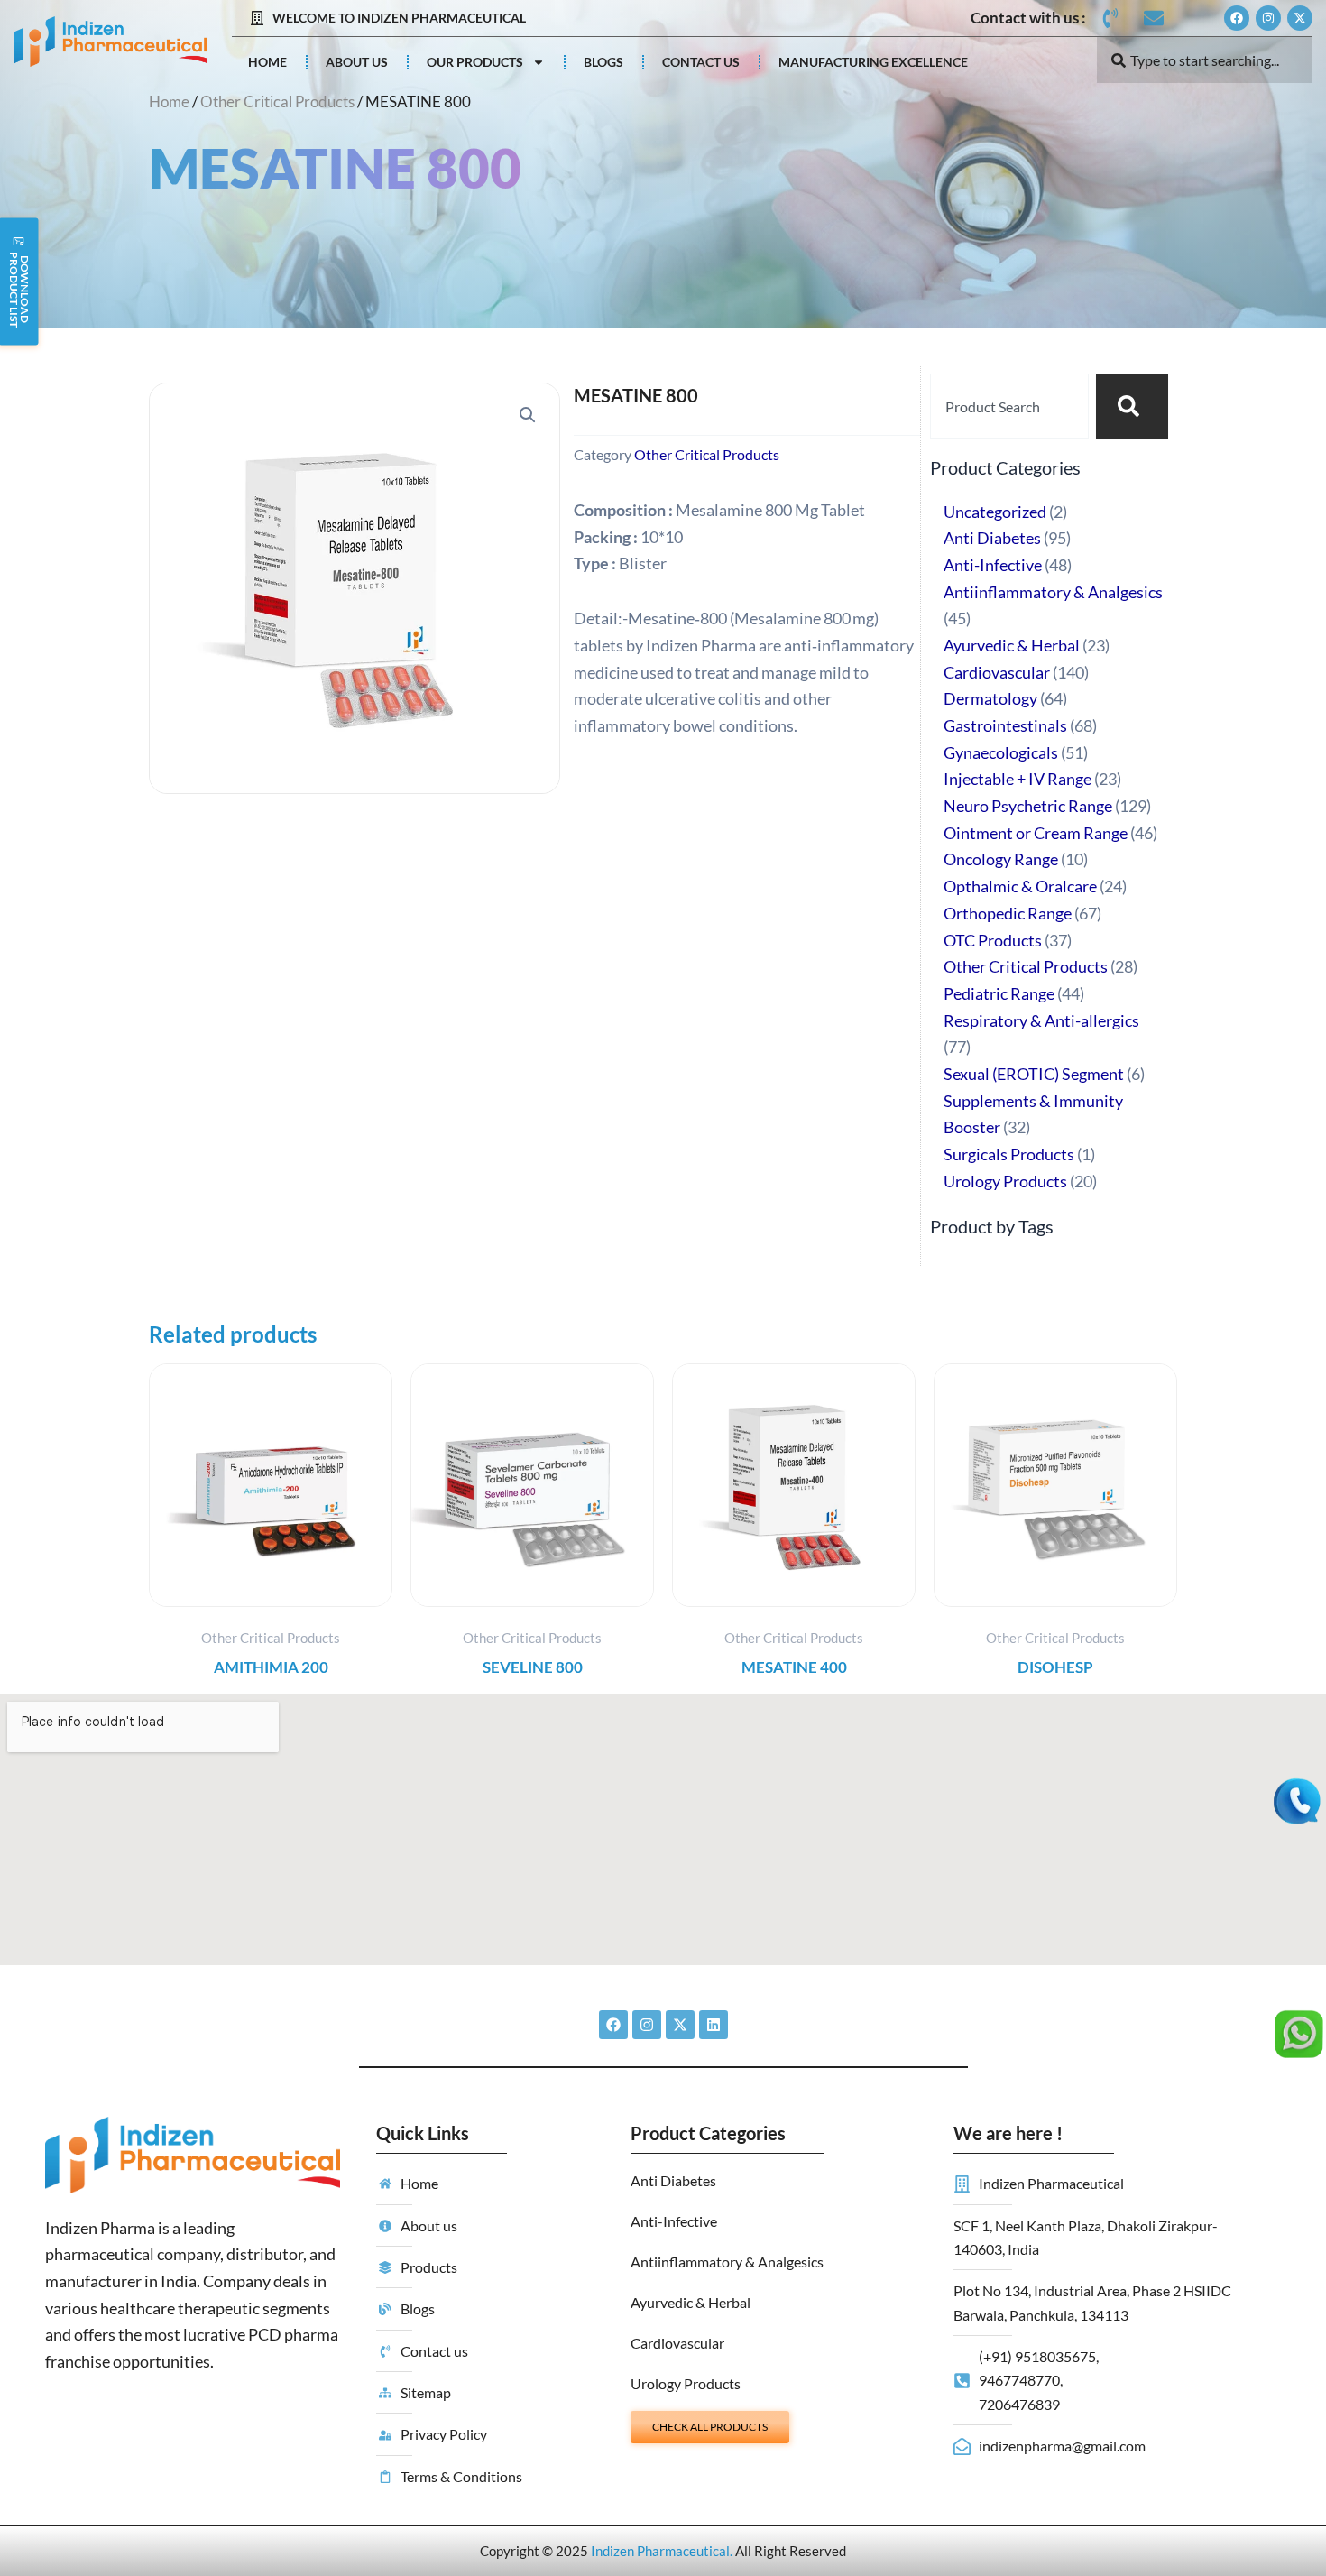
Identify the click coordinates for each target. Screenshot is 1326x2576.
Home (267, 62)
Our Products (475, 62)
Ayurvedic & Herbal (691, 2302)
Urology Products (686, 2383)
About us (357, 62)
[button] (528, 415)
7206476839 (1019, 2404)
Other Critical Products (277, 102)
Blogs (603, 62)
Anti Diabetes (673, 2180)
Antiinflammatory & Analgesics (727, 2262)
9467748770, (1021, 2380)
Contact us (701, 62)
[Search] (1132, 406)
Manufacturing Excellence (873, 62)
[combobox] (1205, 60)
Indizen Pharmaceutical (660, 2551)
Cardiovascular (677, 2343)
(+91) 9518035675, (1039, 2356)
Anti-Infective (674, 2221)
